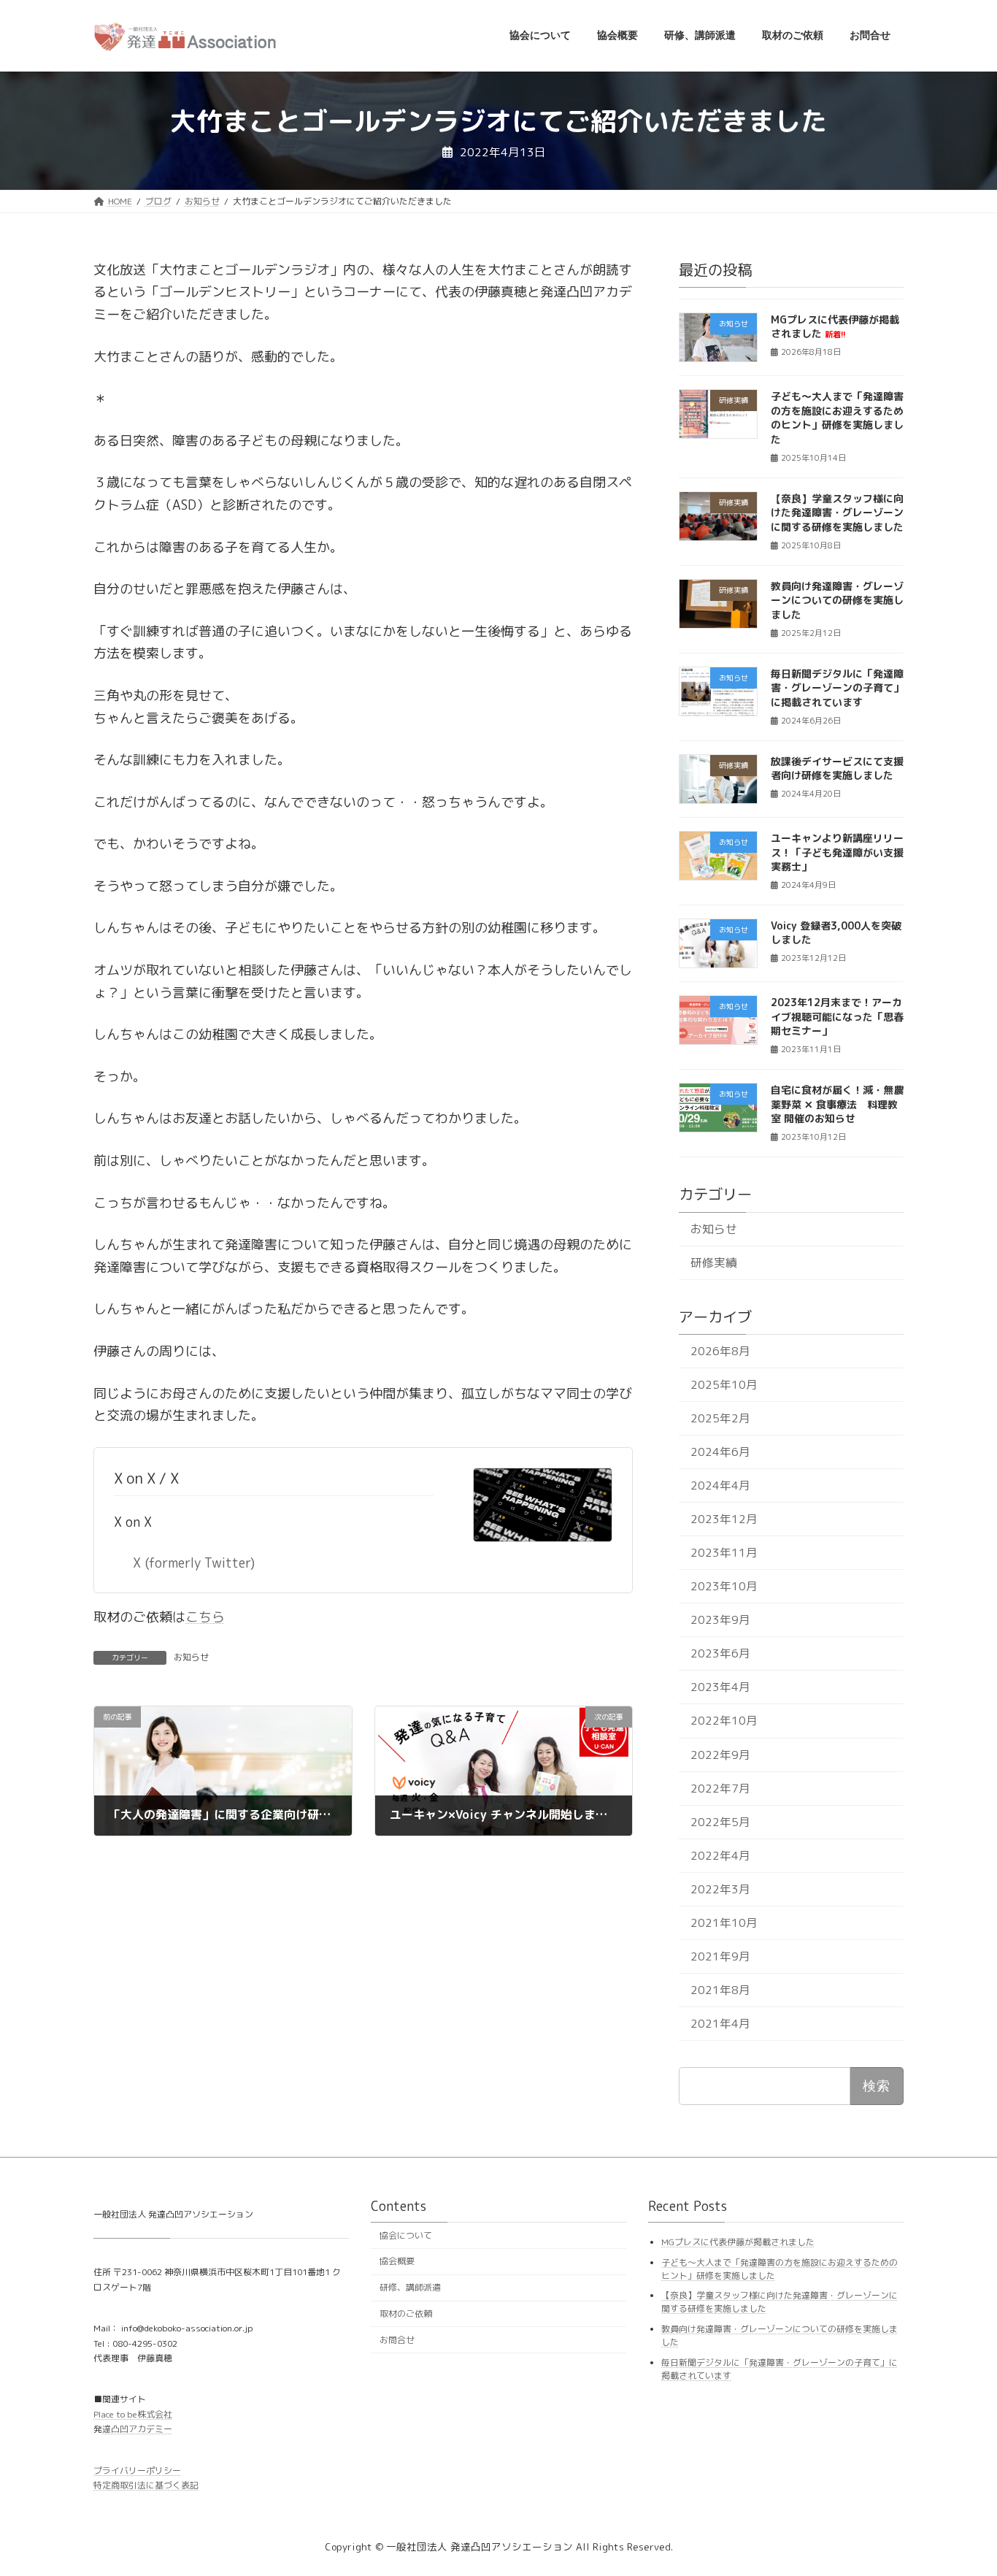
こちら (205, 1617)
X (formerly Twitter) (194, 1563)
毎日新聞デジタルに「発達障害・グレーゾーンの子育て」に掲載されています (837, 687)
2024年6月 (720, 1452)
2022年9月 (720, 1754)
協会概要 (397, 2262)
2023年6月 (720, 1653)
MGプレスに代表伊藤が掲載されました (835, 327)
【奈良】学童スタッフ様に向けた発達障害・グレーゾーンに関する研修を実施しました (837, 513)
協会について (406, 2235)
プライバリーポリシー (137, 2470)
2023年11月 (724, 1552)
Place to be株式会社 (133, 2414)
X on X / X (146, 1478)
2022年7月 (720, 1787)
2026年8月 (720, 1351)
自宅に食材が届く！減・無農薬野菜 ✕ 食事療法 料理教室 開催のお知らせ (837, 1104)
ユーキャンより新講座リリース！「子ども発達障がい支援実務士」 (837, 852)
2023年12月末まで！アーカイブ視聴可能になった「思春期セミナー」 (837, 1016)
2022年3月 (720, 1888)
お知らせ (191, 1657)
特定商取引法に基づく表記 (146, 2485)
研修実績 (714, 1262)
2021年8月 (720, 1990)
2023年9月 (720, 1619)
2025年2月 (720, 1418)
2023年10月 (724, 1586)
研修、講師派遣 (410, 2288)
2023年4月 (720, 1687)
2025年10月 (724, 1384)
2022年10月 (724, 1720)
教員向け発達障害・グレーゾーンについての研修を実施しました (837, 599)
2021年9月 (720, 1956)
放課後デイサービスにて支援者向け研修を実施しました (837, 768)
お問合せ (397, 2340)
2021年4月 (720, 2023)
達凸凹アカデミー (137, 2430)
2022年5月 (720, 1821)
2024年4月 (720, 1485)
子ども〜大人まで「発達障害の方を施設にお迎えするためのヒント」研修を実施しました (837, 418)
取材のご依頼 (406, 2314)
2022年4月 (720, 1855)
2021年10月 (724, 1922)
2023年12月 (724, 1519)
